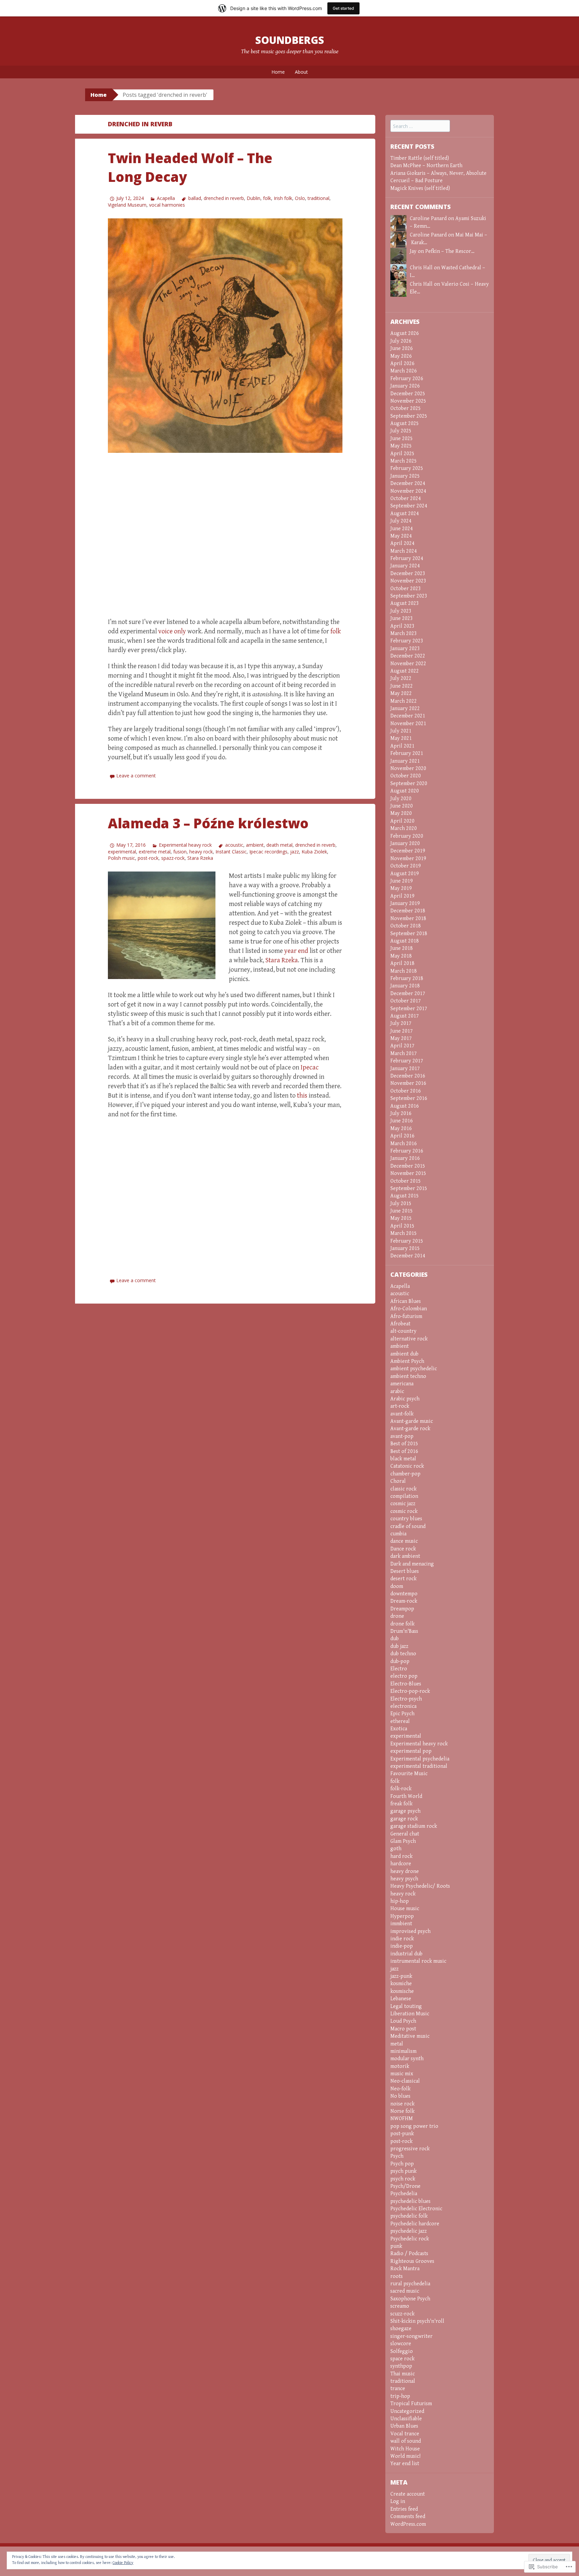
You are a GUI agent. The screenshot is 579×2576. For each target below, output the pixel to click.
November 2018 (408, 919)
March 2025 (404, 461)
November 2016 (408, 1083)
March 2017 (404, 1054)
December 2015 (408, 1166)
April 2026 (402, 364)
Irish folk (283, 198)
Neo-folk (400, 2089)
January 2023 (405, 649)
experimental (122, 852)
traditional (318, 198)
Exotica (399, 1729)
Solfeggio (402, 2351)
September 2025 (409, 416)
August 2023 (405, 603)
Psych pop (402, 2164)
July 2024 (401, 521)
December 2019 (408, 851)
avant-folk (402, 1414)
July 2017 (401, 1023)
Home (278, 72)
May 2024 (401, 536)
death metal (279, 845)
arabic (397, 1391)
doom (397, 1586)
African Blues (406, 1301)
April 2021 (402, 746)
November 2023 (408, 581)
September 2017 (409, 1009)
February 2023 (407, 641)
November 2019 (408, 859)
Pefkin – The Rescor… (450, 251)
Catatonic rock (407, 1466)
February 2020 (407, 836)
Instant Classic (231, 852)
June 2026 (402, 349)
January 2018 (405, 986)
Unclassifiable (406, 2419)
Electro (399, 1669)
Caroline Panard (428, 219)
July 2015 (401, 1204)
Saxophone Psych (410, 2299)
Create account (408, 2494)
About (301, 72)
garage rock (404, 1819)
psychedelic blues (410, 2201)
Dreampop (402, 1609)
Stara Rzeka (200, 858)
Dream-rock (404, 1601)
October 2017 (406, 1001)
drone (397, 1616)
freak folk (401, 1804)
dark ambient (405, 1556)
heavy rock (201, 852)
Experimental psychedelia (420, 1759)
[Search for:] (420, 126)
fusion (180, 852)
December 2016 (408, 1076)
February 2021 (407, 753)
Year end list (405, 2464)
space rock (402, 2359)
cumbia (398, 1534)
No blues (400, 2096)
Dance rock (403, 1549)
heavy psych (404, 1879)
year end (296, 951)
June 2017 (402, 1031)
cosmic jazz (403, 1504)
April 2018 (402, 963)
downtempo (404, 1594)
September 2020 (409, 784)
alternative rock (409, 1339)
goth (396, 1849)
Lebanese (401, 1999)
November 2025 (408, 401)
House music (405, 1909)
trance (398, 2389)
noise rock (402, 2104)
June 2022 (402, 686)
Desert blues (405, 1571)
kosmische (402, 1991)
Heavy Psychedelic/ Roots (420, 1886)
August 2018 (405, 941)
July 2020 (401, 799)
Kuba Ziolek (314, 852)
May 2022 (401, 693)
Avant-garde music (412, 1421)
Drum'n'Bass (404, 1631)
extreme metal (155, 852)
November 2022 (408, 664)
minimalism (403, 2051)
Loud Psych (403, 2021)
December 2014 (408, 1256)
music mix (402, 2074)
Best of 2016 (404, 1451)
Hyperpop (402, 1916)
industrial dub (406, 1954)
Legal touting (406, 2006)
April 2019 (402, 896)
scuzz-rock (402, 2314)
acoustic (234, 845)
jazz (295, 852)
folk (267, 198)
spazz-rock (173, 858)
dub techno (403, 1654)
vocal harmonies (167, 205)
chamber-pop (405, 1474)
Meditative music (410, 2036)
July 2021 (401, 731)
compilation (404, 1496)
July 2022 (401, 678)
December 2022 (408, 656)
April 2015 (402, 1226)
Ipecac (310, 1068)
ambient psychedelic (414, 1369)
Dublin (253, 198)
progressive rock (410, 2149)
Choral (398, 1481)
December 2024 (408, 483)
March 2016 (404, 1144)
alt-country (403, 1331)
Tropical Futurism (411, 2404)
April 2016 (402, 1136)
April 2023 (402, 626)
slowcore (401, 2344)
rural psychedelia (410, 2284)
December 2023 (408, 574)
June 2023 (402, 618)
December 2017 (408, 994)
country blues (406, 1519)
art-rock (400, 1406)
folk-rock (401, 1789)
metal (397, 2044)
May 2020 (401, 813)
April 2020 (402, 821)
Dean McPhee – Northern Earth (426, 166)
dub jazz (399, 1646)
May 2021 (401, 738)
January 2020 (405, 844)
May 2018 (401, 956)
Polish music (121, 858)
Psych (397, 2156)
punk (396, 2246)
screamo (400, 2306)
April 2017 (402, 1046)
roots (397, 2276)
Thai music (403, 2374)
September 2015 (409, 1189)
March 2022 (404, 701)
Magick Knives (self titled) (420, 188)
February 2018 (407, 979)
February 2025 (407, 468)
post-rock (148, 858)
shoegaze (401, 2329)
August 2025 (405, 424)
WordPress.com (408, 2524)
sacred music (405, 2291)
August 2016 (405, 1106)
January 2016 (405, 1158)
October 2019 (406, 866)
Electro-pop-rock (410, 1691)
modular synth (407, 2059)
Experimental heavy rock (185, 845)
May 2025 (401, 446)
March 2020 (404, 828)
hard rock (401, 1856)
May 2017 (401, 1038)
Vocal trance (405, 2434)
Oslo (300, 198)
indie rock (402, 1939)
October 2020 (406, 776)
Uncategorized (407, 2411)
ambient (255, 845)
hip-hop (400, 1901)
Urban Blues (404, 2426)
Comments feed (408, 2517)
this (302, 1096)
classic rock (403, 1489)
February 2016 (407, 1151)
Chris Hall (421, 284)
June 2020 (402, 806)
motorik (400, 2066)
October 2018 (406, 926)
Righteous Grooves (412, 2261)
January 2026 (405, 386)
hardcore (401, 1864)
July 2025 (401, 431)
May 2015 (401, 1218)
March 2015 (404, 1233)
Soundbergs (290, 40)
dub (395, 1639)
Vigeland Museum (127, 205)
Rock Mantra (405, 2269)
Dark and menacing (412, 1564)
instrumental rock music (418, 1961)
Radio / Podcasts (409, 2254)
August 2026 (405, 333)
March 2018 (404, 971)
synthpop (401, 2366)
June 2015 (402, 1211)
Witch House (405, 2449)
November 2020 (408, 769)
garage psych (405, 1811)
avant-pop (402, 1436)
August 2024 (405, 514)
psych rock (403, 2179)
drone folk (402, 1624)
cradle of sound (408, 1526)
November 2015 (408, 1173)
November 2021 (408, 724)
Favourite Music (409, 1774)
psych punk (403, 2171)
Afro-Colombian (409, 1309)
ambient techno (408, 1376)
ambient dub (404, 1354)
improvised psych (410, 1931)
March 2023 (404, 634)
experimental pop (411, 1751)
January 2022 (405, 709)
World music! (405, 2456)
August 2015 (405, 1196)
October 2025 (406, 408)
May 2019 (401, 888)
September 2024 (409, 506)
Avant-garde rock (410, 1429)
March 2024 (404, 551)
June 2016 (402, 1121)
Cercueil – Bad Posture (416, 181)
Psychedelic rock (410, 2239)
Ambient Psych (407, 1361)
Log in (398, 2501)
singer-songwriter (411, 2336)
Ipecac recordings (268, 852)
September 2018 (409, 934)
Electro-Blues (406, 1684)
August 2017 (405, 1016)
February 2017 (407, 1061)
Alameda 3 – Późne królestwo (208, 823)
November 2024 (408, 491)
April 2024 (402, 543)
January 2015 (405, 1248)
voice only (172, 632)
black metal (403, 1459)
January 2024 (405, 566)
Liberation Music (410, 2014)
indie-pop (402, 1946)
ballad (195, 198)
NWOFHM (402, 2119)
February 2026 (407, 379)
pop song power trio (414, 2126)
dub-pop (400, 1661)
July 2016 (401, 1113)
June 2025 (402, 439)
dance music (404, 1541)
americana (402, 1384)
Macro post (403, 2029)
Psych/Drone (405, 2186)
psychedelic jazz (409, 2231)
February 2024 (407, 559)
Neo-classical (405, 2081)
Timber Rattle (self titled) (420, 158)
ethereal (400, 1721)
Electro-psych (406, 1699)
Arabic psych (405, 1399)
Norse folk (402, 2111)
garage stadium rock (414, 1826)
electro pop (404, 1676)
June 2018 (402, 948)
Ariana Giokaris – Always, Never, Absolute (438, 173)
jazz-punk (401, 1976)
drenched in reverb (224, 198)
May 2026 (401, 356)
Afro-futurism (406, 1316)
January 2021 (405, 761)
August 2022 (405, 671)
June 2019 (402, 881)
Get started (343, 8)
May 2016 (401, 1129)
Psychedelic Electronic (416, 2209)
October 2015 (406, 1181)
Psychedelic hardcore (415, 2224)
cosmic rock (404, 1511)
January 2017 (405, 1069)
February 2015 (407, 1241)
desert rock (403, 1579)
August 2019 (405, 874)
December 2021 (408, 716)
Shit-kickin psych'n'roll (417, 2321)
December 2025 (408, 394)
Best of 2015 (404, 1444)
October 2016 (406, 1091)
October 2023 (406, 589)
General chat (405, 1834)
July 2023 (401, 611)
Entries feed (404, 2509)
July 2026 (401, 341)
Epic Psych (402, 1714)
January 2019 (405, 903)
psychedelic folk (409, 2216)
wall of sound (406, 2441)
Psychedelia (404, 2194)
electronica (403, 1706)
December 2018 (408, 911)
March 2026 (404, 371)
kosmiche (401, 1984)
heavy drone (405, 1871)
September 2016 (409, 1098)
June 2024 (402, 529)
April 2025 (402, 454)
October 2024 (406, 499)
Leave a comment (136, 776)
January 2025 (405, 476)
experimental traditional (419, 1766)
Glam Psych (403, 1841)
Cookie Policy (123, 2563)
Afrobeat (400, 1324)
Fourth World (406, 1796)
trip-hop (400, 2396)
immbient (401, 1924)
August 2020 (405, 791)
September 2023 (409, 596)
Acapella (166, 198)
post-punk (402, 2134)
